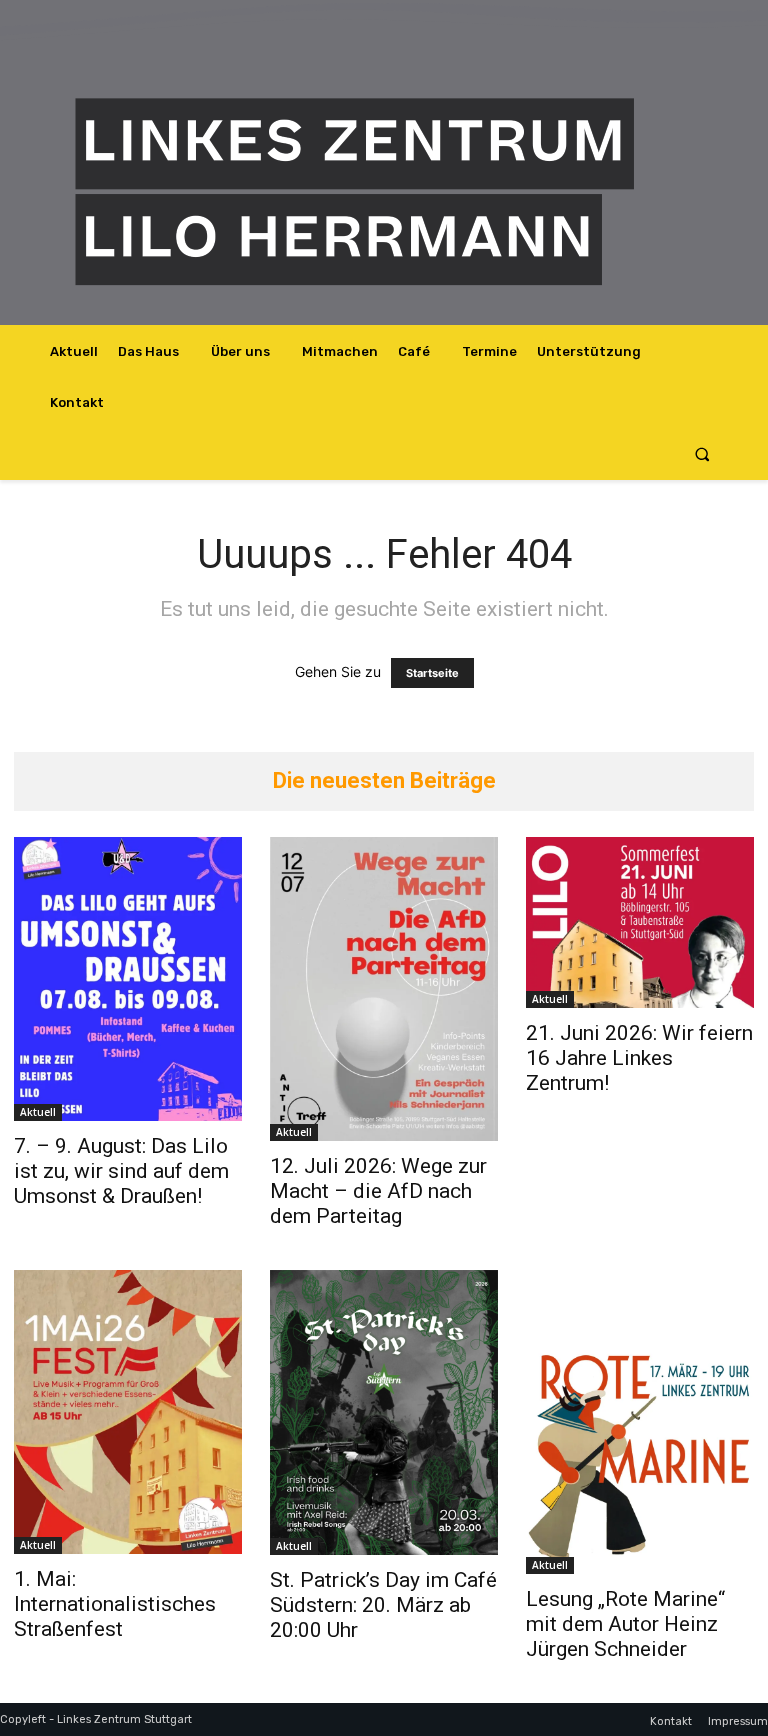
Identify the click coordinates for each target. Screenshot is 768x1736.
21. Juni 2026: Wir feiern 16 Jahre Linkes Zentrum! (639, 1058)
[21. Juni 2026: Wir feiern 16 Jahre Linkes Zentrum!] (640, 922)
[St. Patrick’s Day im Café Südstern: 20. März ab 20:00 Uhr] (384, 1412)
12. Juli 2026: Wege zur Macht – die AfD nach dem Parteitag (378, 1191)
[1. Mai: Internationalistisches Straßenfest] (128, 1412)
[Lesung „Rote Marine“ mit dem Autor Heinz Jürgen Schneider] (640, 1422)
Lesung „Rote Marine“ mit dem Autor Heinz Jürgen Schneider (625, 1624)
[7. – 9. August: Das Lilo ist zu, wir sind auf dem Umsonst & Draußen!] (128, 979)
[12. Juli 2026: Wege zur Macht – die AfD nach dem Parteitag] (384, 989)
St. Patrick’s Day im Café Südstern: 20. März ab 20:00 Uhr (383, 1605)
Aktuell (38, 1112)
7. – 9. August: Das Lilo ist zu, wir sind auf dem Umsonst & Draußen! (121, 1171)
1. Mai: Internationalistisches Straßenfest (115, 1604)
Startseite (432, 673)
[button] (702, 454)
